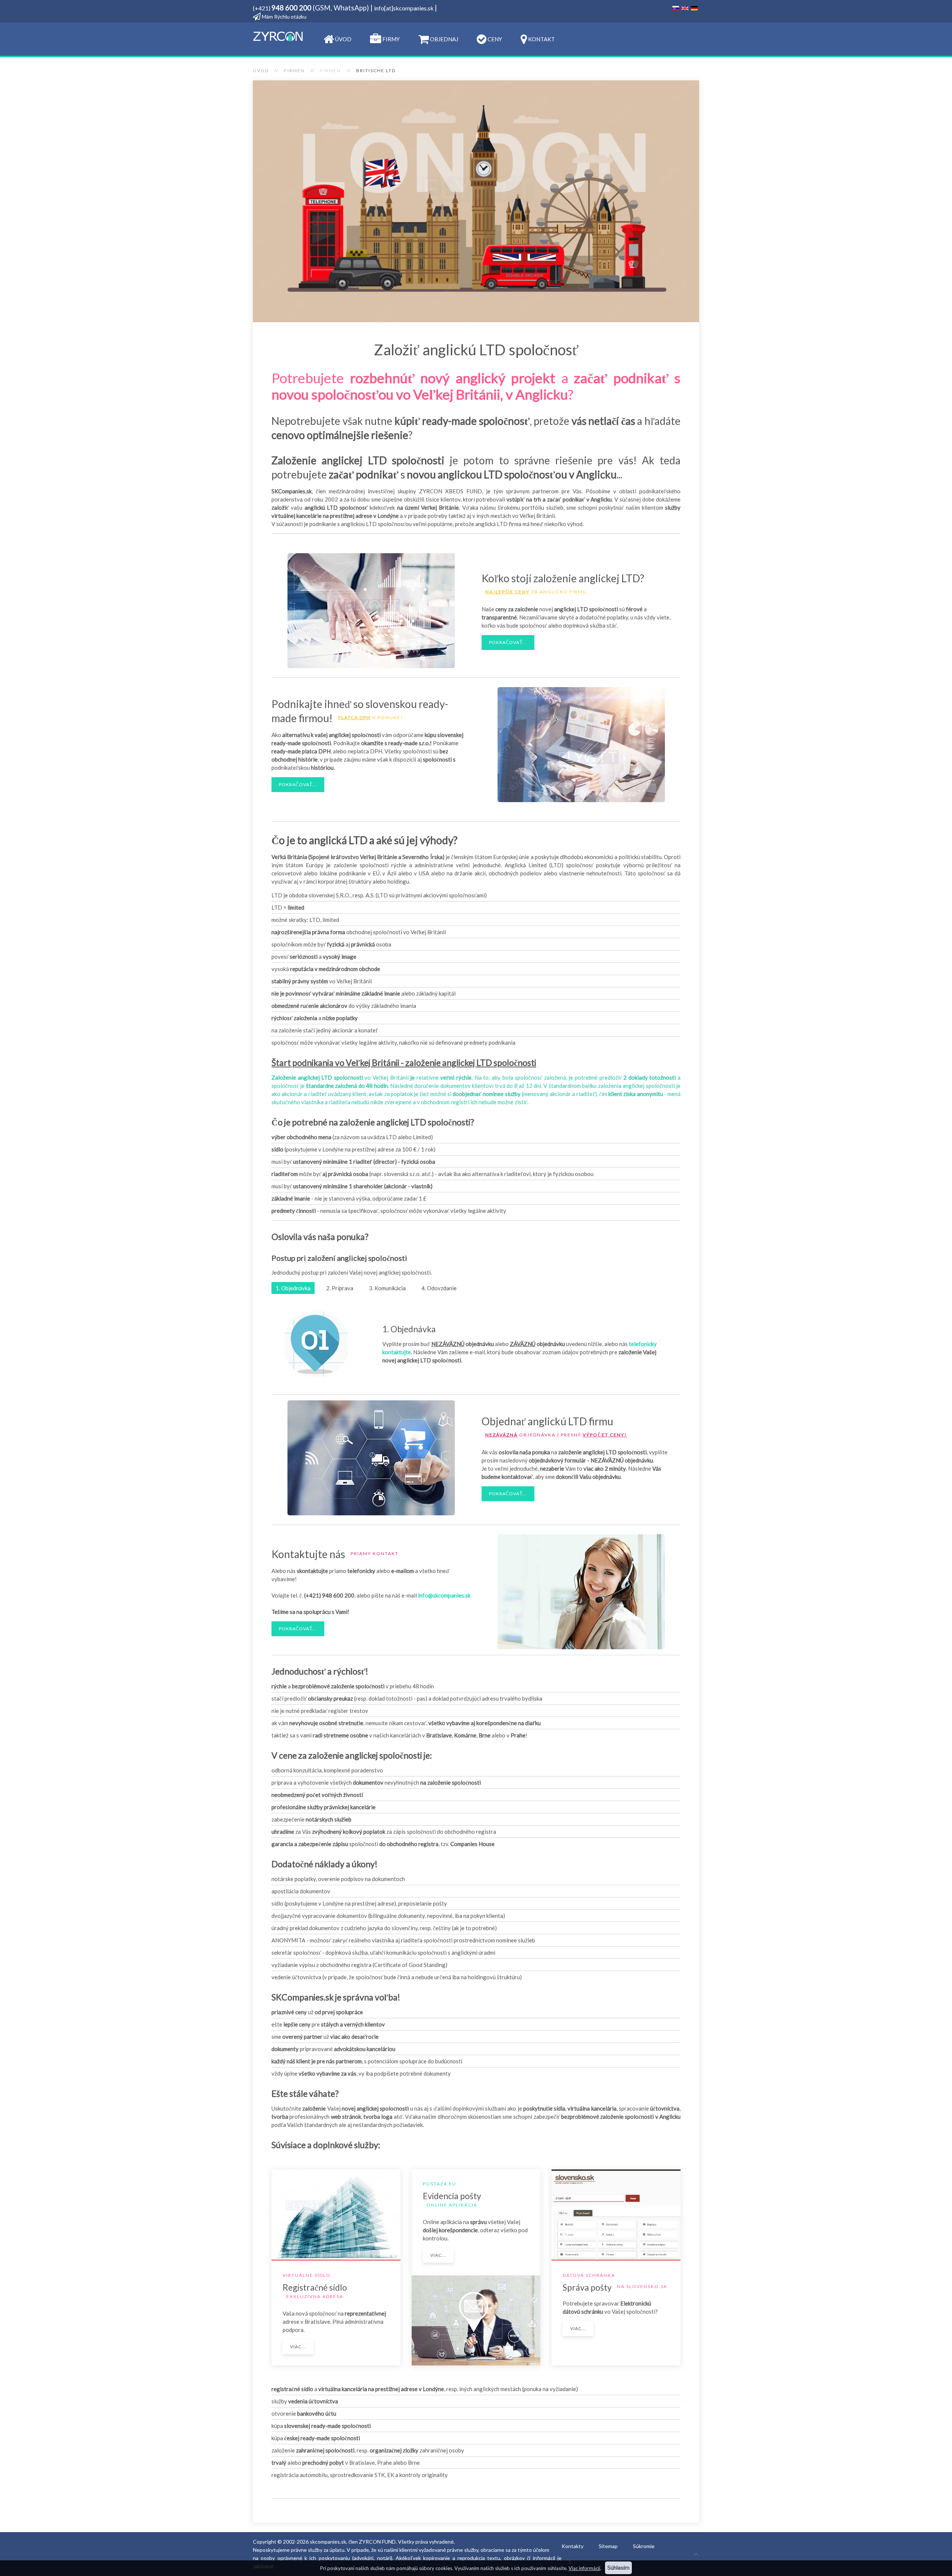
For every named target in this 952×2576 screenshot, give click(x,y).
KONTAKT (541, 39)
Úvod (261, 71)
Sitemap (608, 2546)
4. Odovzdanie (439, 1288)
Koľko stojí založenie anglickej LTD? (563, 578)
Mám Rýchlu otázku (284, 17)
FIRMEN (295, 71)
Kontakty (573, 2546)
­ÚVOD (343, 39)
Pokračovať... (508, 1494)
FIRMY (390, 39)
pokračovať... (508, 642)
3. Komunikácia (387, 1288)
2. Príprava (340, 1288)
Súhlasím (618, 2568)
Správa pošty (587, 2287)
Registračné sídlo (315, 2287)
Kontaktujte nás (308, 1554)
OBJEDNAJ (443, 39)
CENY (494, 39)
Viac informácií (584, 2568)
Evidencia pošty (452, 2196)
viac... (298, 2347)
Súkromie (644, 2546)
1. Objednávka (293, 1288)
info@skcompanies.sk (444, 1595)
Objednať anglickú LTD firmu (547, 1421)
